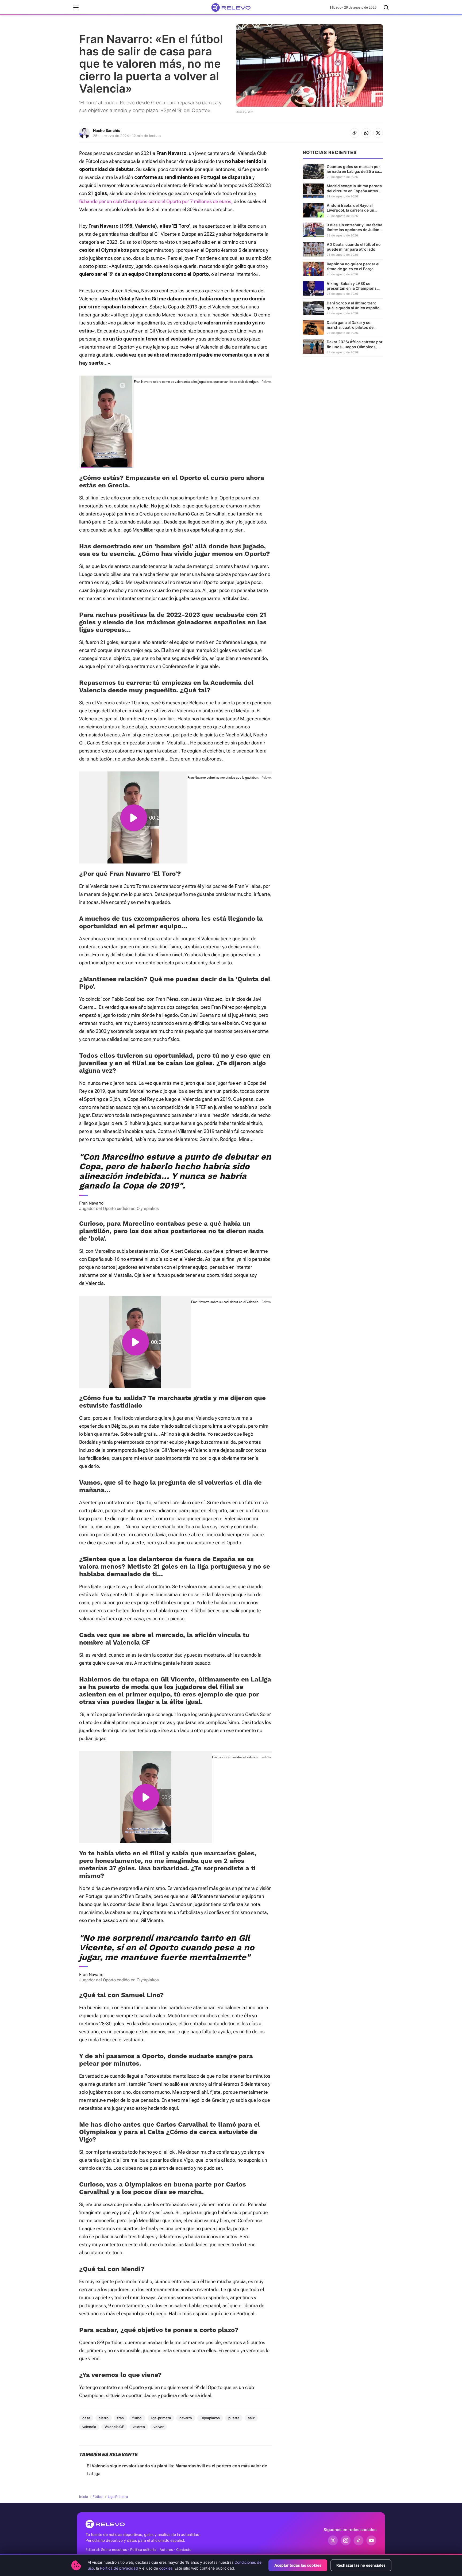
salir (251, 2418)
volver (159, 2427)
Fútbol (98, 2497)
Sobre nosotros (114, 2550)
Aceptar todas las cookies (298, 2565)
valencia (89, 2427)
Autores (166, 2550)
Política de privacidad (119, 2568)
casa (86, 2418)
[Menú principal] (76, 7)
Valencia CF (114, 2427)
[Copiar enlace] (355, 133)
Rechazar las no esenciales (361, 2565)
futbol (137, 2418)
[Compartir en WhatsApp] (366, 133)
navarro (186, 2418)
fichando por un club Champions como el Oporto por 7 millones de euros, (156, 201)
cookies (166, 2568)
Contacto (184, 2550)
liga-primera (161, 2418)
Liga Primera (118, 2497)
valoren (139, 2427)
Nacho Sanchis (107, 130)
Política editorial (143, 2550)
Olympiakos (210, 2418)
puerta (234, 2418)
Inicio (84, 2497)
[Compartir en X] (378, 133)
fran (120, 2418)
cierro (104, 2418)
